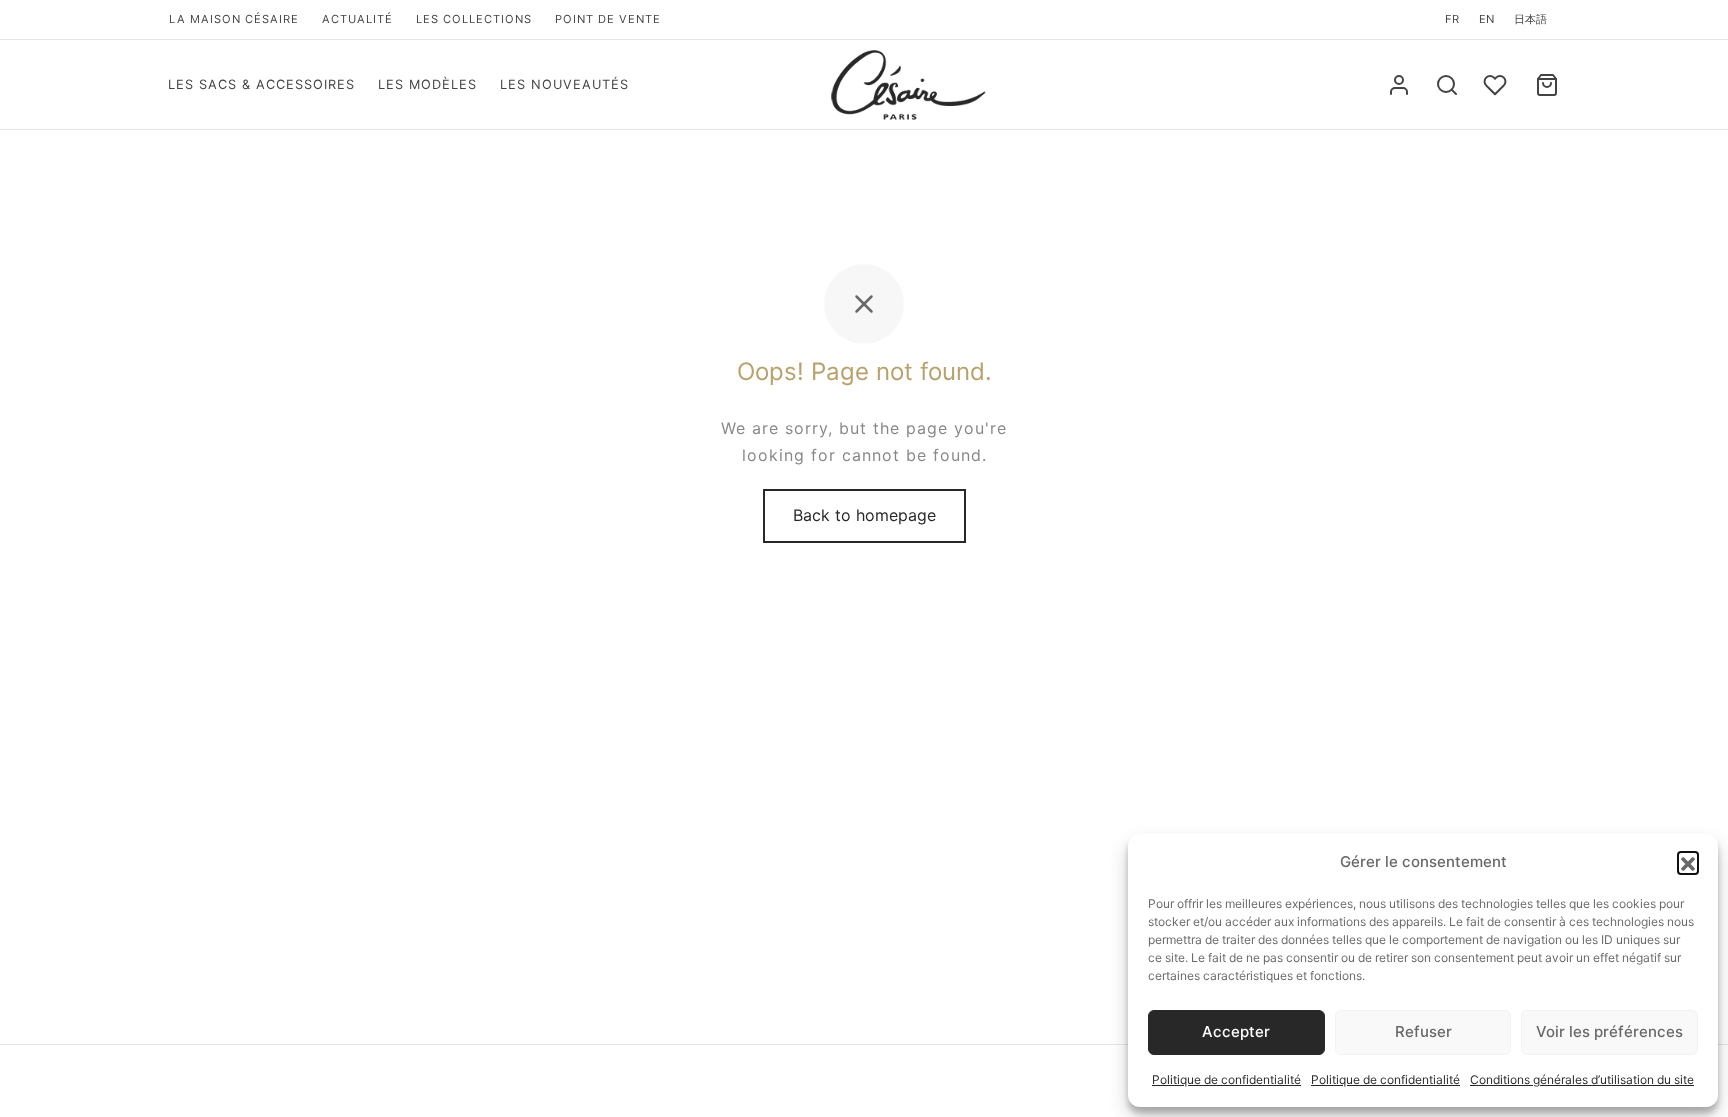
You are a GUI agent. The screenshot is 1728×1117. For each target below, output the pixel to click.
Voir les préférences (1609, 1031)
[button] (1688, 862)
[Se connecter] (1399, 85)
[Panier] (1547, 85)
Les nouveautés (564, 84)
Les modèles (427, 84)
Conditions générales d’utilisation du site (1582, 1079)
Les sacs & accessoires (261, 84)
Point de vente (608, 19)
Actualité (357, 19)
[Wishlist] (1497, 85)
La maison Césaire (234, 19)
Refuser (1423, 1031)
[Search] (1447, 85)
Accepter (1236, 1031)
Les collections (474, 19)
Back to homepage (864, 515)
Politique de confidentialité (1226, 1079)
